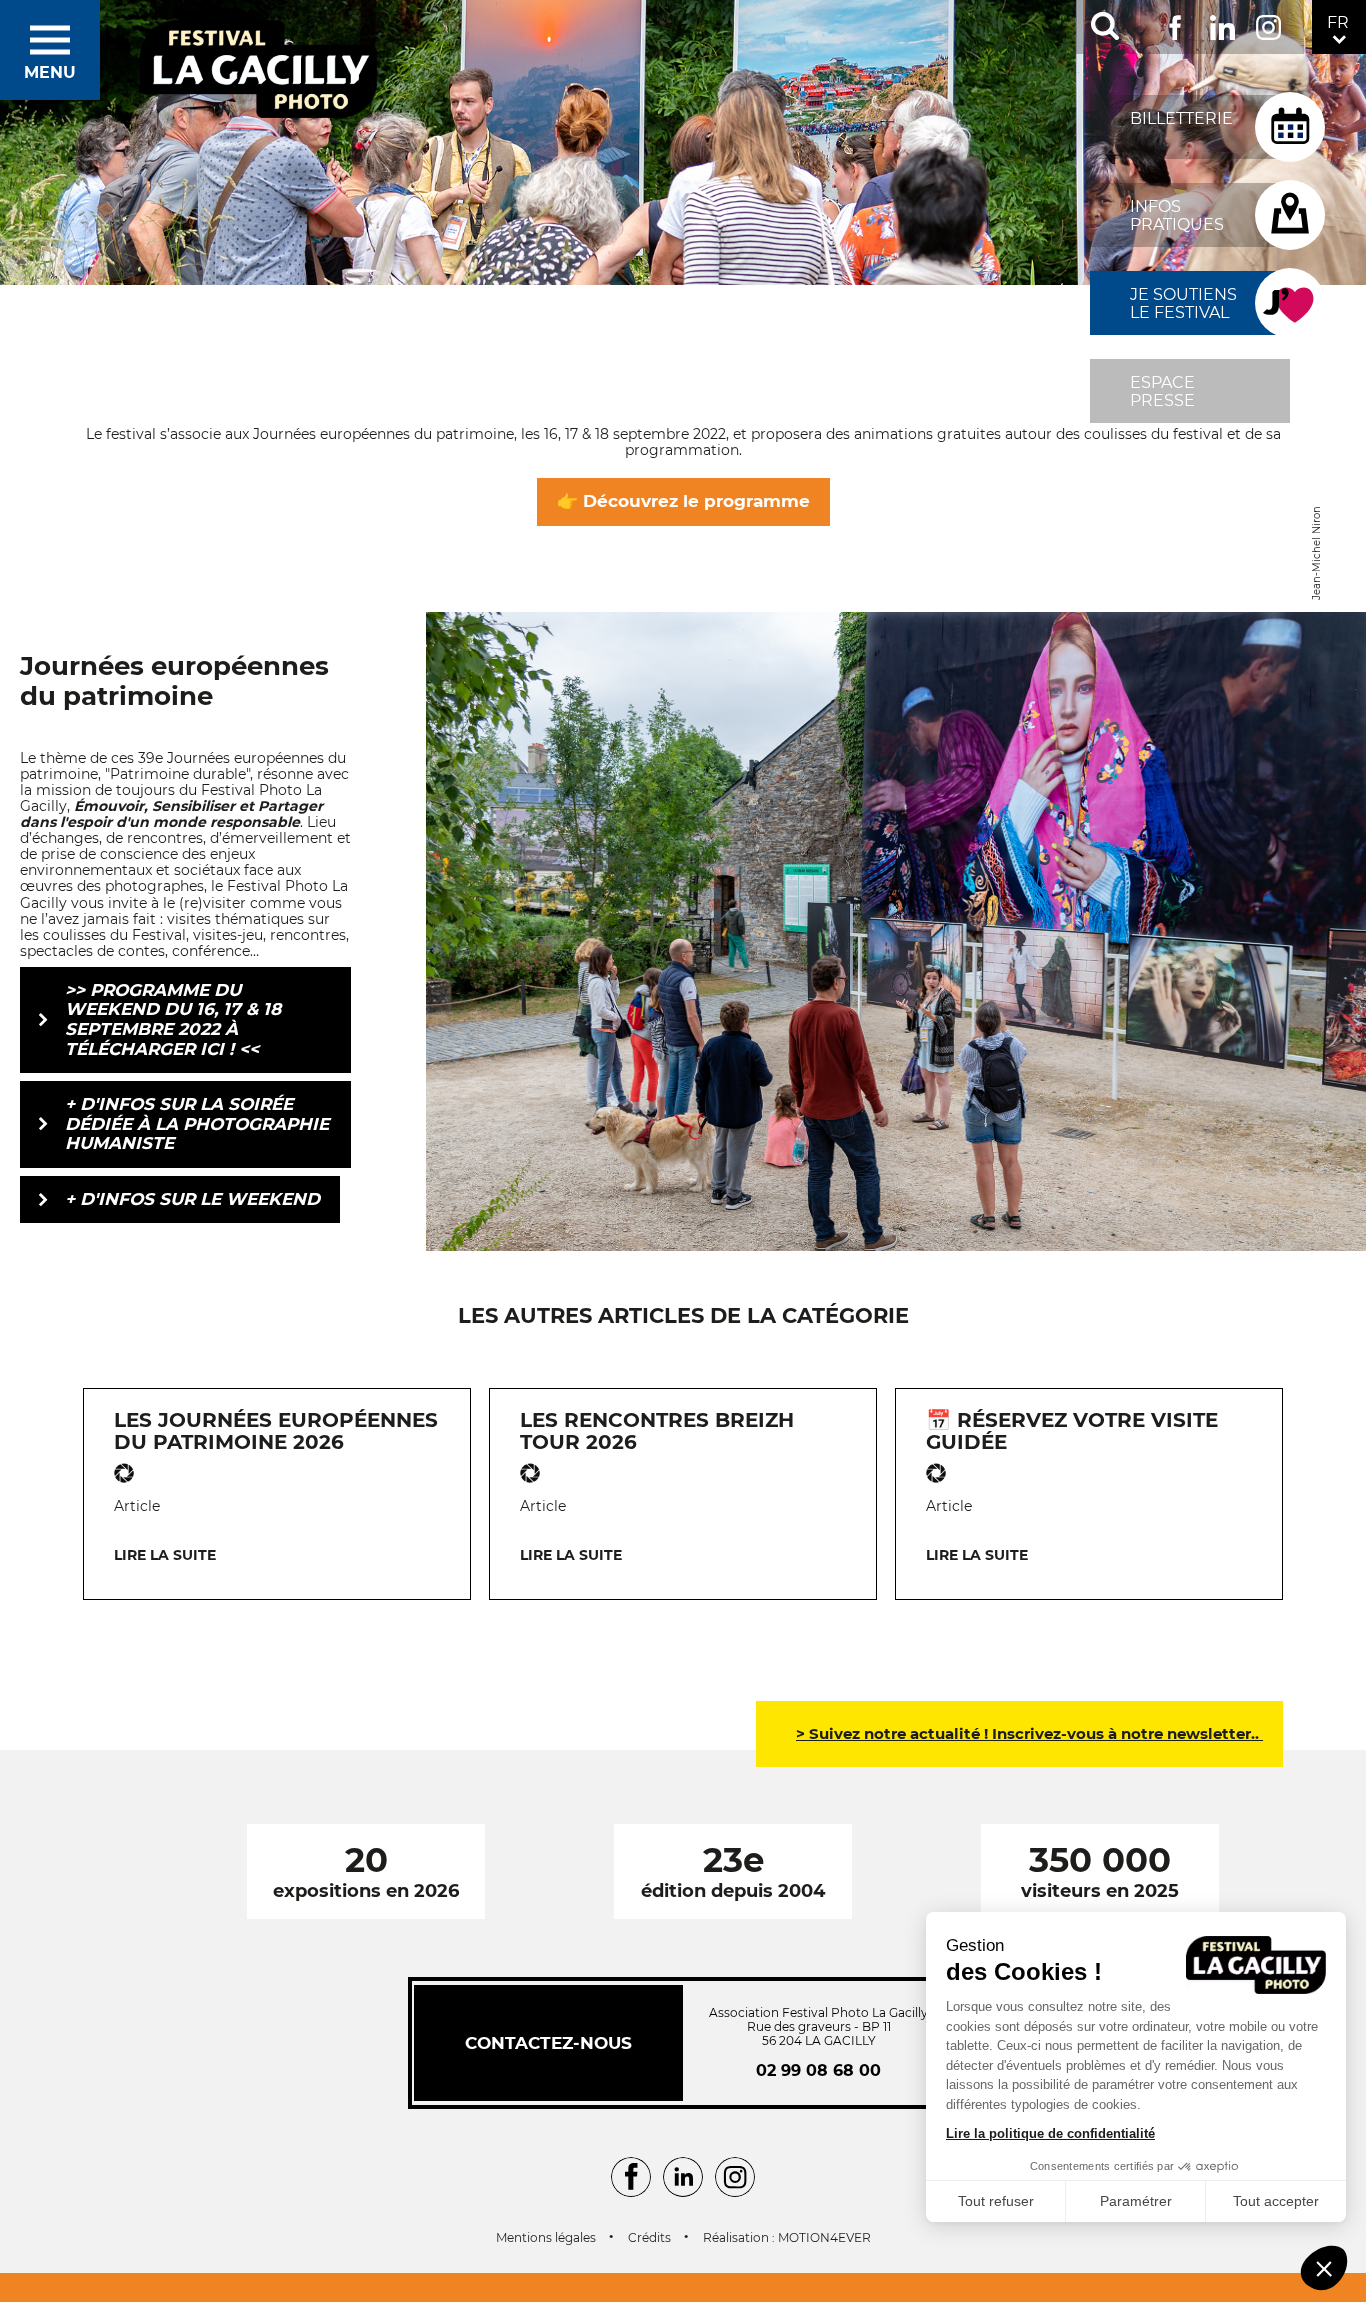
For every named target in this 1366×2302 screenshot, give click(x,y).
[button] (1324, 2268)
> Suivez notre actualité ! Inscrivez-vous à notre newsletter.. (1029, 1733)
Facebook (1175, 23)
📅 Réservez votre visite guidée (1072, 1431)
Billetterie (1181, 118)
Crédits (649, 2238)
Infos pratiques (1177, 215)
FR (1338, 22)
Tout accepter (1276, 2201)
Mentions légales (546, 2238)
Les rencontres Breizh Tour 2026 (657, 1431)
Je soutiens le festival (1183, 303)
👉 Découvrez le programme (683, 501)
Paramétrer (1136, 2201)
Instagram (1268, 23)
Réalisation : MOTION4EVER (787, 2238)
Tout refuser (996, 2201)
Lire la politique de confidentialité (1050, 2133)
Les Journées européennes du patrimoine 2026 (276, 1431)
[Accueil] (259, 70)
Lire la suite (165, 1555)
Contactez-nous (548, 2043)
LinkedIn (1222, 23)
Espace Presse (1162, 391)
